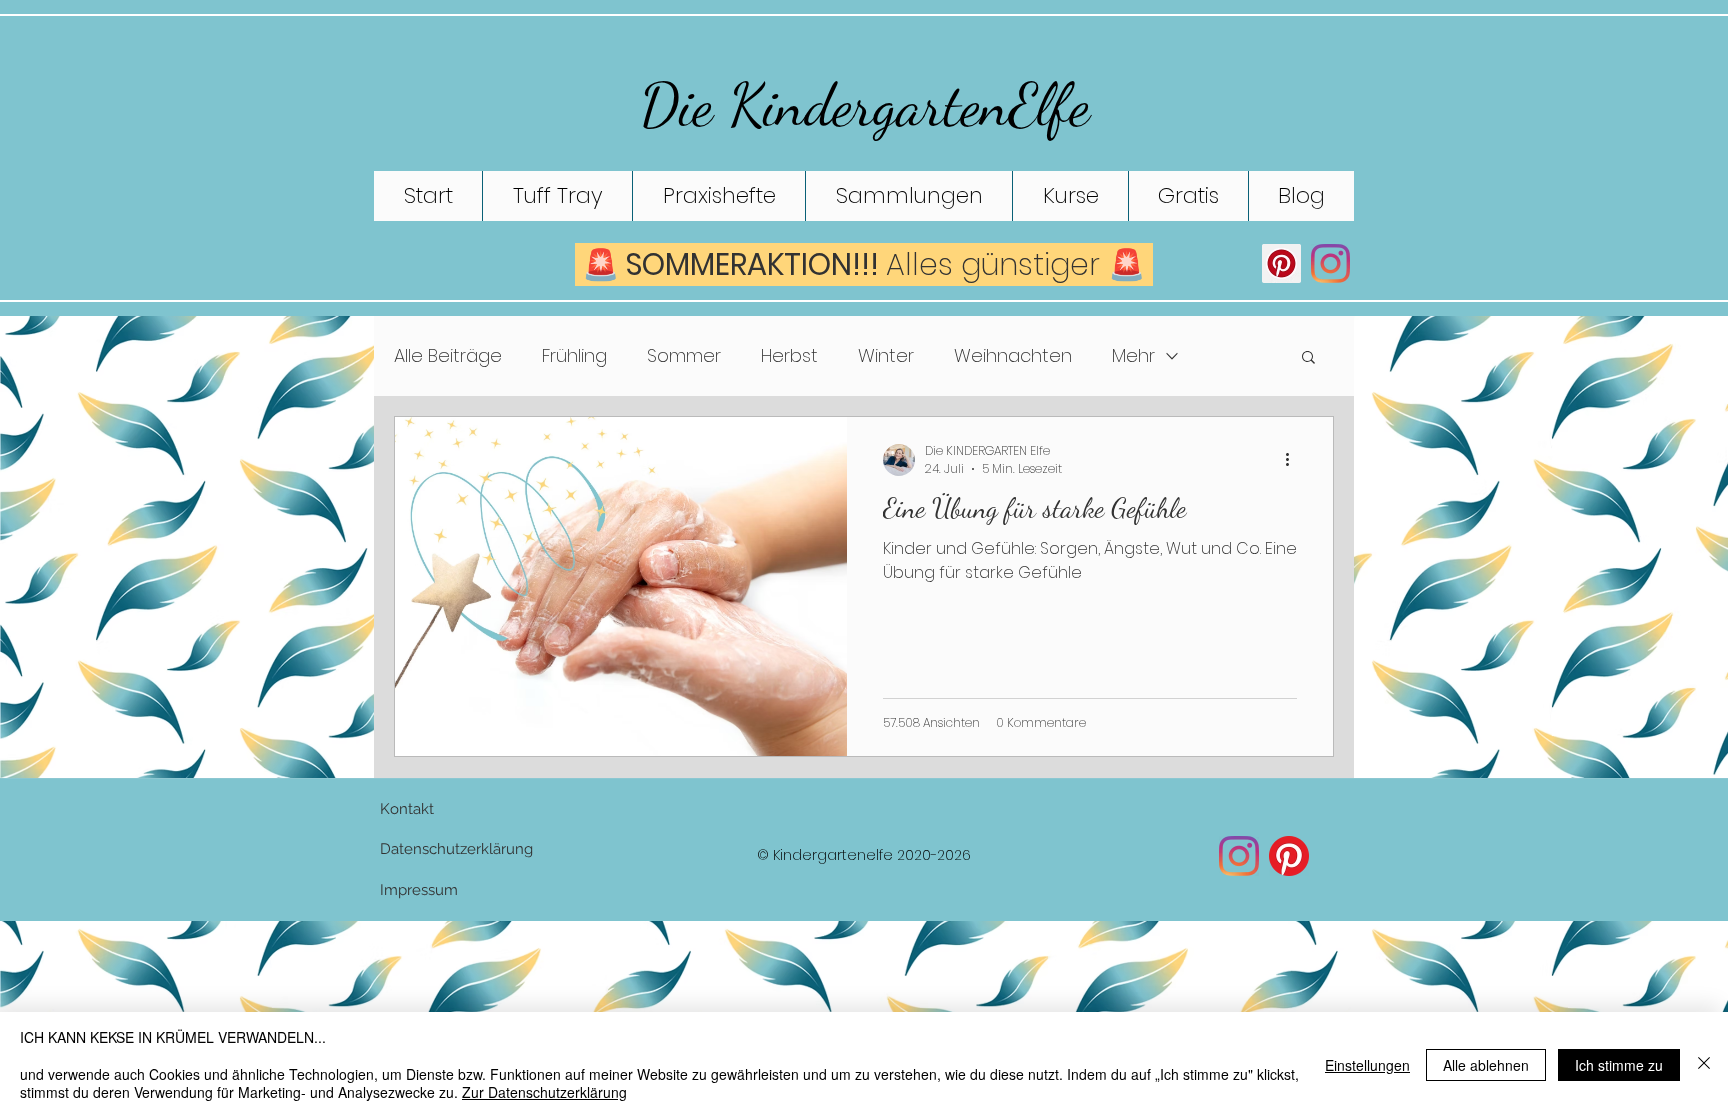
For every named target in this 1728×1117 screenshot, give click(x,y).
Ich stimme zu (1619, 1065)
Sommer (684, 355)
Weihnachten (1013, 355)
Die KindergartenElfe (865, 105)
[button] (1308, 358)
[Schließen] (1704, 1064)
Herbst (789, 355)
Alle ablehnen (1486, 1065)
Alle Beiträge (448, 355)
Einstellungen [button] (1367, 1065)
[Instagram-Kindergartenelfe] (1239, 856)
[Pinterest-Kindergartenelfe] (1289, 856)
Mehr (1133, 355)
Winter (886, 355)
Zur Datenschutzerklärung (544, 1092)
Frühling (574, 355)
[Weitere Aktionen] (1294, 460)
